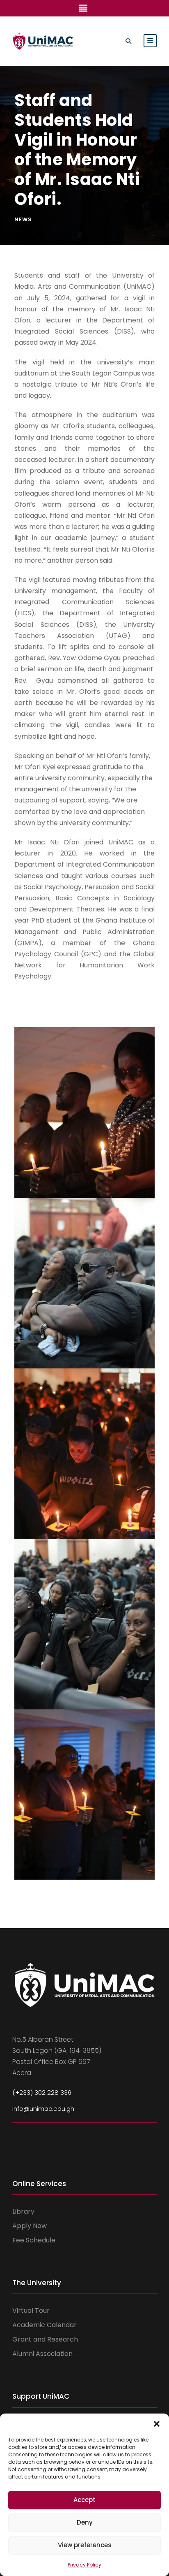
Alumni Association (42, 2354)
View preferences (85, 2545)
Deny (85, 2522)
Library (23, 2211)
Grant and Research (45, 2339)
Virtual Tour (31, 2311)
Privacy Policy (84, 2565)
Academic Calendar (45, 2325)
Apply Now (30, 2226)
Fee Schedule (34, 2240)
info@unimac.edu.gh (43, 2109)
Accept (84, 2500)
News (23, 219)
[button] (157, 2424)
